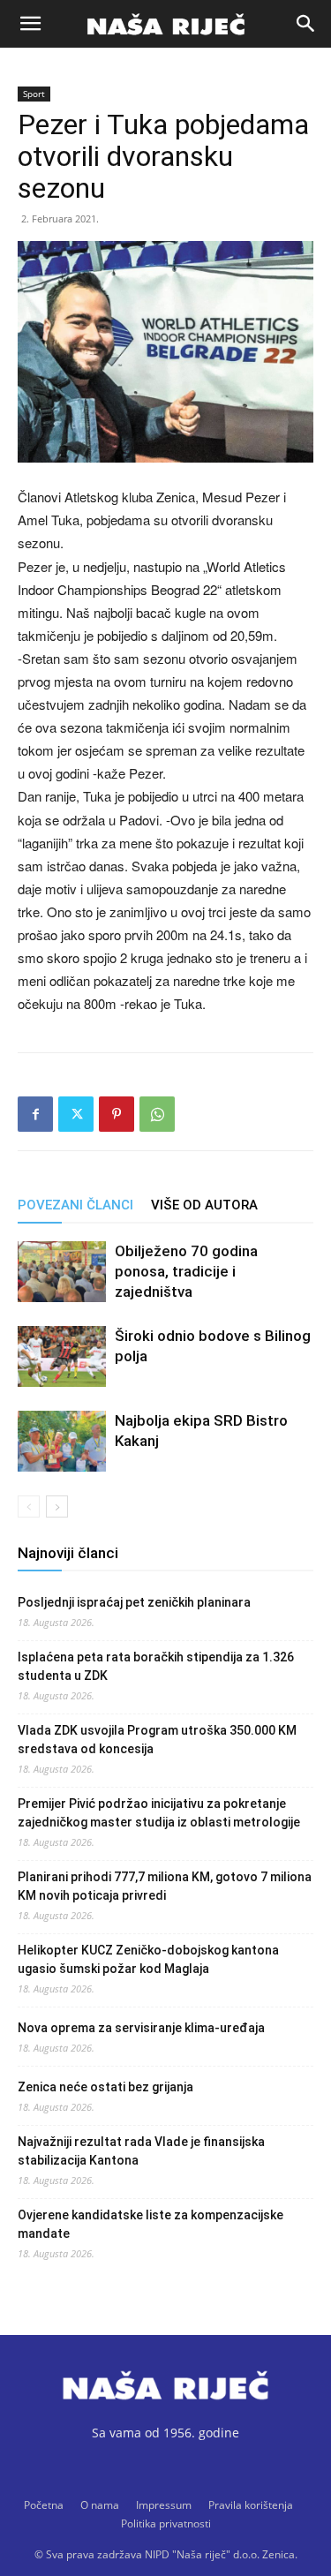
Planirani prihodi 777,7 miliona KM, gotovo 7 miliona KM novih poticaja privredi (165, 1886)
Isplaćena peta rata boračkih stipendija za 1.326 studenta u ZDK (156, 1666)
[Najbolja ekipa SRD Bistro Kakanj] (62, 1441)
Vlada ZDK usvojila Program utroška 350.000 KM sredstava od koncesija (157, 1740)
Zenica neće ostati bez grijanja (105, 2087)
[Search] (306, 24)
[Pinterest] (117, 1114)
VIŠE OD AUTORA (204, 1205)
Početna (44, 2505)
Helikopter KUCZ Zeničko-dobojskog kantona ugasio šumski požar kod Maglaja (148, 1959)
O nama (100, 2505)
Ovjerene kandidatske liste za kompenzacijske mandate (150, 2224)
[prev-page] (29, 1506)
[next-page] (57, 1506)
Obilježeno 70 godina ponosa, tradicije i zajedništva (186, 1271)
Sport (34, 94)
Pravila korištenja (251, 2505)
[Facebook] (35, 1114)
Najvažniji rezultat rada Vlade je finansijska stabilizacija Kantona (141, 2151)
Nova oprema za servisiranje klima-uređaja (141, 2028)
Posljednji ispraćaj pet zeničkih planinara (134, 1602)
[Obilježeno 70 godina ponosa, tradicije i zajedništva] (62, 1272)
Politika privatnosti (166, 2523)
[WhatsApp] (157, 1114)
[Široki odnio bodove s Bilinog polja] (62, 1356)
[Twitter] (76, 1114)
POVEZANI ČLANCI (75, 1205)
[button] (30, 24)
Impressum (164, 2505)
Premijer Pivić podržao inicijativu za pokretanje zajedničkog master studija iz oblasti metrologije (159, 1813)
